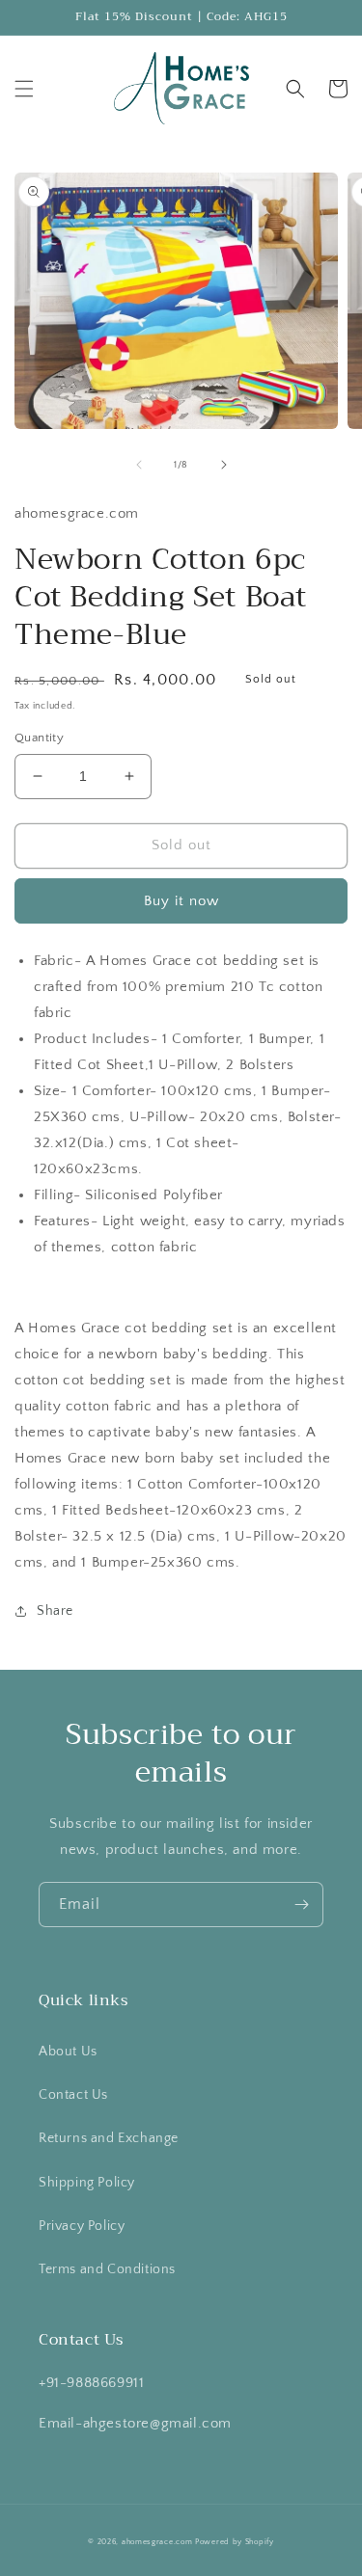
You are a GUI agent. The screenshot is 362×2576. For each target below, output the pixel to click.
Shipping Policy (87, 2183)
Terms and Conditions (107, 2269)
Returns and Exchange (109, 2138)
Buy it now (181, 901)
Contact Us (73, 2095)
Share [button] (55, 1611)
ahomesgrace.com (157, 2542)
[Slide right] (224, 465)
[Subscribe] (301, 1905)
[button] (24, 89)
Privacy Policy (82, 2226)
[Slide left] (139, 465)
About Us (68, 2052)
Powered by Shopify (235, 2542)
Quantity (39, 738)
